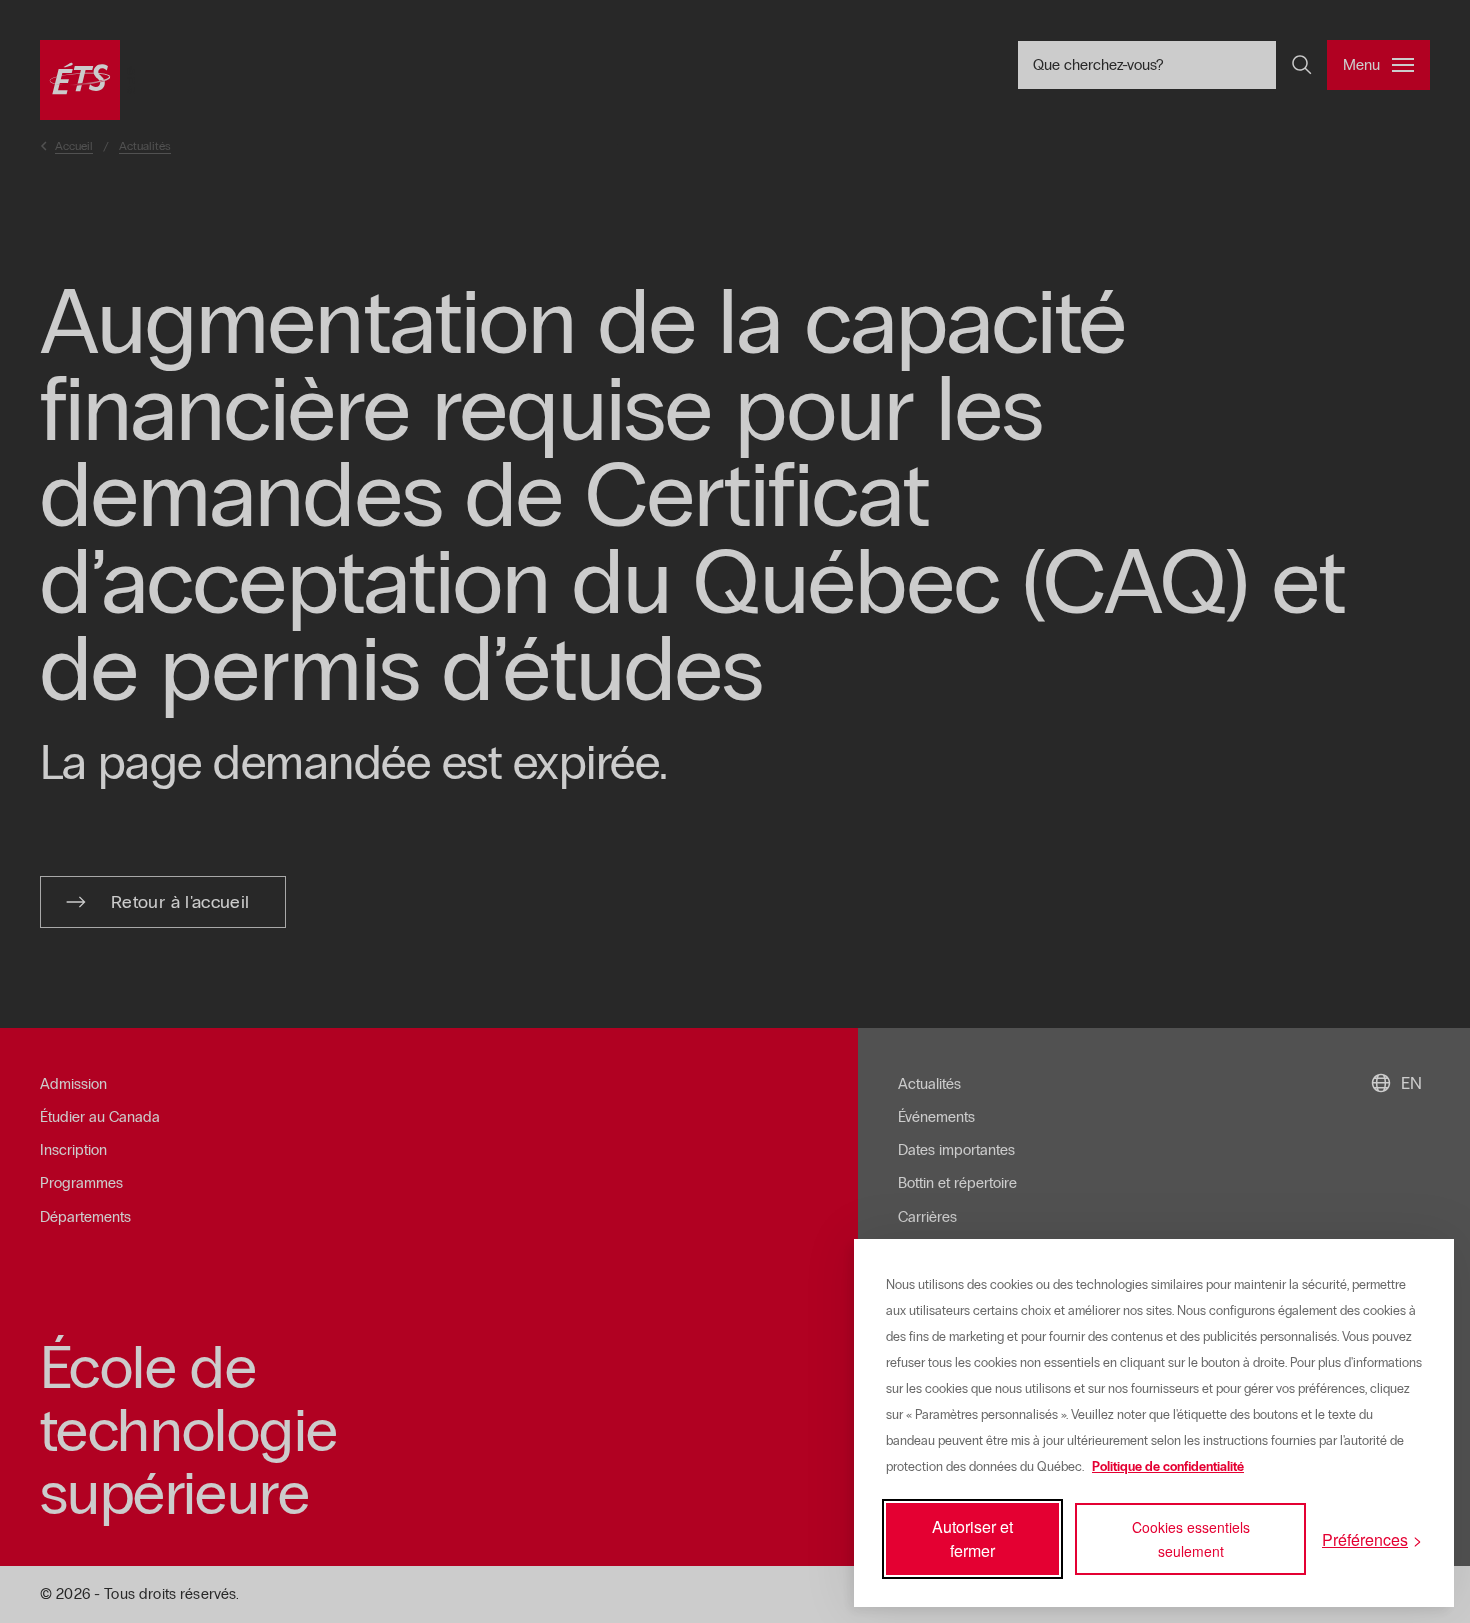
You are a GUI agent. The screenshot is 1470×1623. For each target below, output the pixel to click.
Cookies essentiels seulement (1191, 1539)
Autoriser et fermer (972, 1538)
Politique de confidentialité (1168, 1467)
